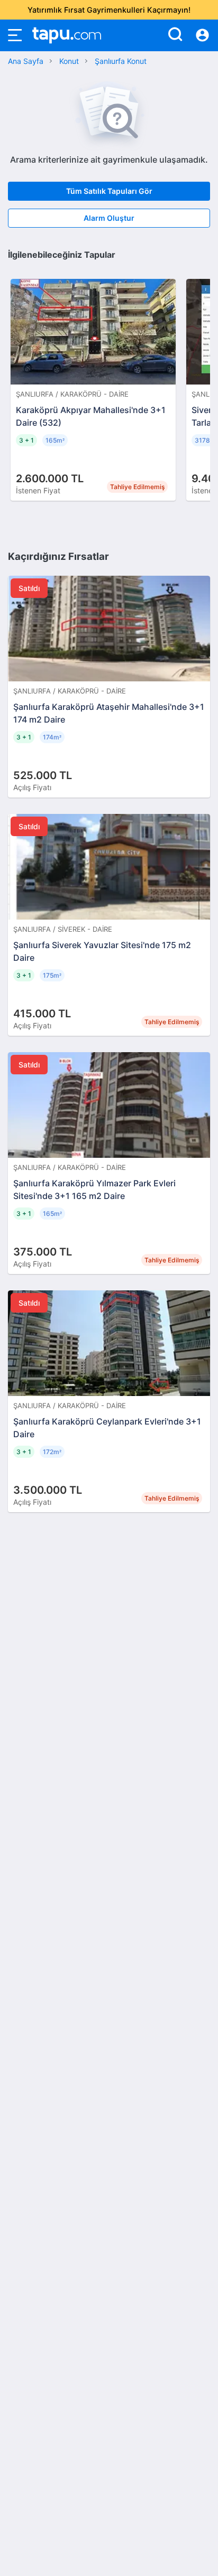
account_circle (202, 35)
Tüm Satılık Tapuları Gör (109, 191)
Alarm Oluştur (109, 218)
